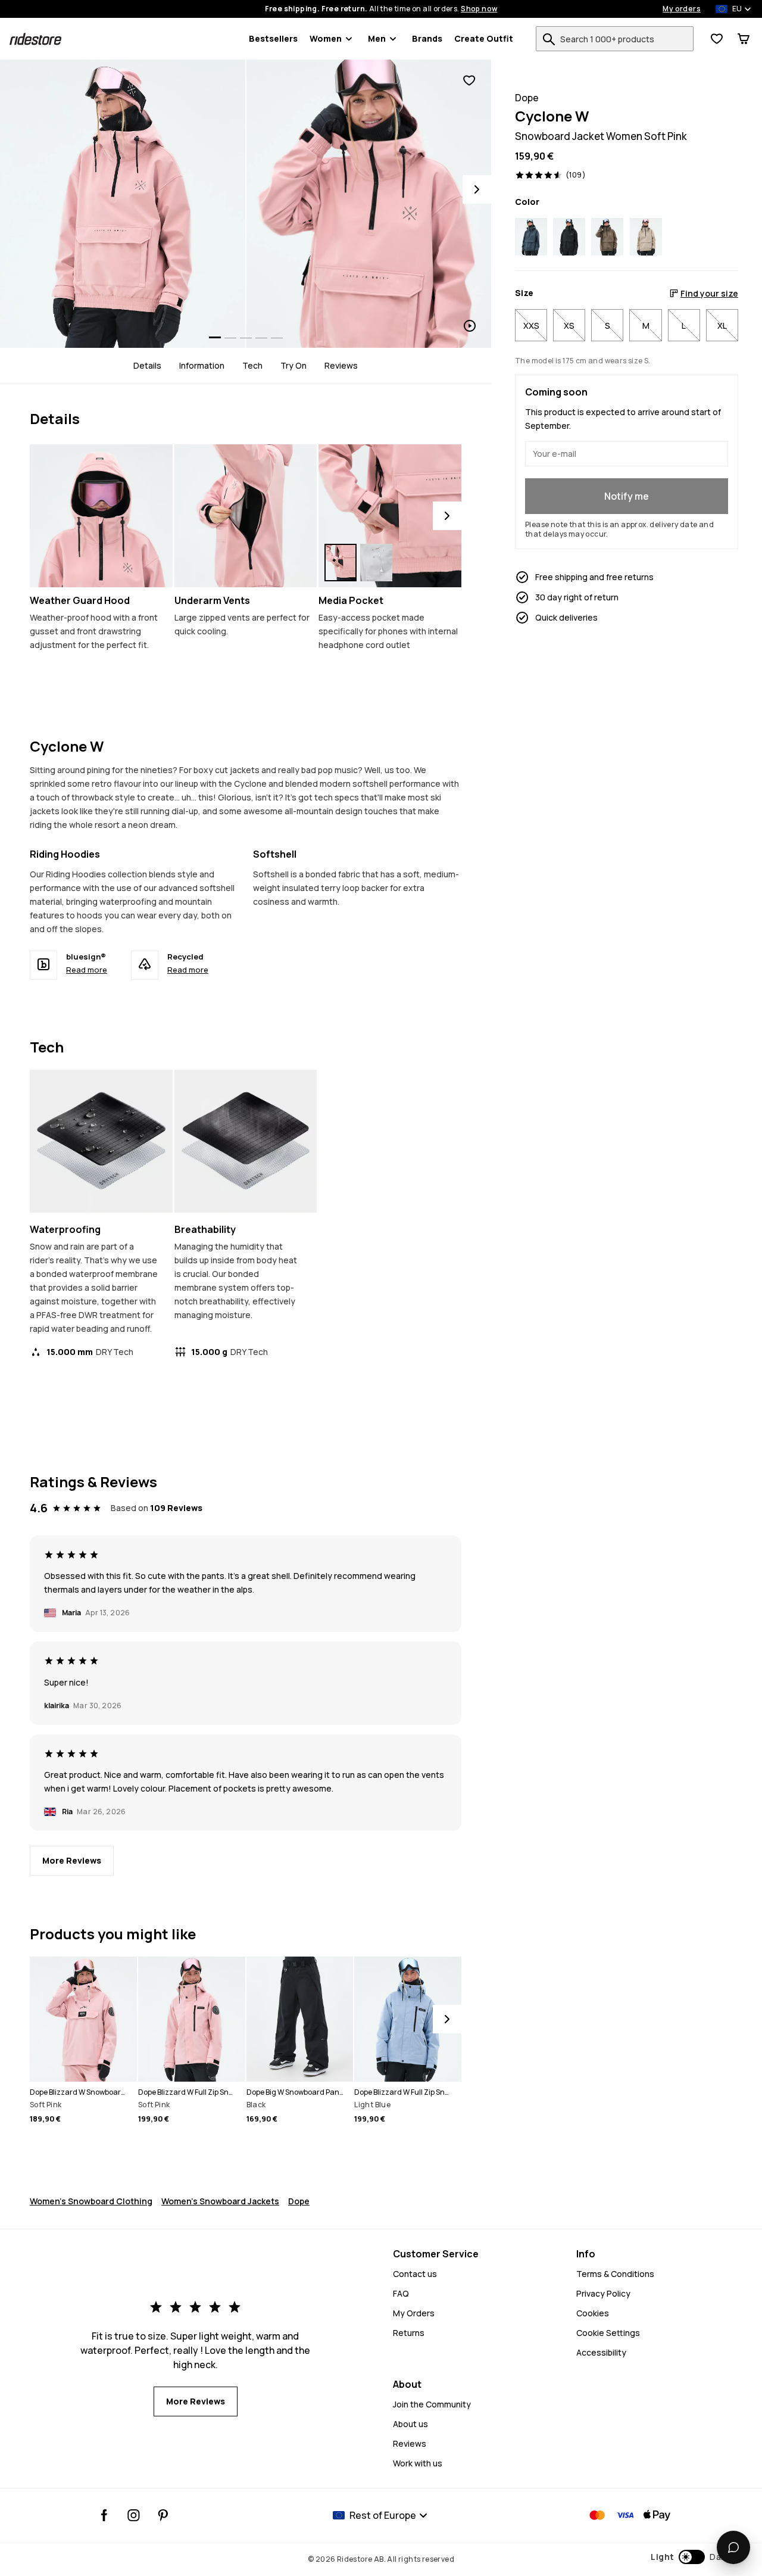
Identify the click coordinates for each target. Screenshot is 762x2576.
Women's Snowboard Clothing (91, 2201)
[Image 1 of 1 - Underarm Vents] (246, 516)
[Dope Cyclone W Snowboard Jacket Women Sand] (646, 237)
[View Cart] (744, 39)
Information (202, 366)
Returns (409, 2333)
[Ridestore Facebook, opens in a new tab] (104, 2515)
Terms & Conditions (615, 2274)
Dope (299, 2201)
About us (410, 2424)
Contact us (415, 2274)
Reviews (341, 366)
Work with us (418, 2463)
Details (147, 366)
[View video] (369, 204)
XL (722, 325)
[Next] (477, 189)
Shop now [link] (479, 9)
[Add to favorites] (469, 81)
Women (326, 38)
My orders (682, 9)
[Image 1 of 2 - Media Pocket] (390, 516)
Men (377, 38)
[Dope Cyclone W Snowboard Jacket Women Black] (569, 237)
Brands (427, 38)
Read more (87, 970)
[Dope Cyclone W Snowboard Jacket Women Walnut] (607, 237)
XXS (531, 325)
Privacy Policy (603, 2293)
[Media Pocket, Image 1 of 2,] (341, 563)
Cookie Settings (608, 2333)
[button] (690, 2557)
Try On (293, 366)
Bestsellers (273, 38)
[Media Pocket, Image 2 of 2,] (376, 563)
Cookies (593, 2313)
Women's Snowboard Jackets (220, 2201)
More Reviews (72, 1860)
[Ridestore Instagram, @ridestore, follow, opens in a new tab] (134, 2515)
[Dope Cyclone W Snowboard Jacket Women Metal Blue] (531, 237)
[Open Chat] (733, 2547)
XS (569, 325)
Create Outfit (484, 38)
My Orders (414, 2313)
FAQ (401, 2293)
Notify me (627, 496)
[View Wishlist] (717, 39)
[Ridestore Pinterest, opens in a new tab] (163, 2515)
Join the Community (432, 2404)
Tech (252, 366)
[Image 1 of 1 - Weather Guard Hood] (101, 516)
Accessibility (601, 2352)
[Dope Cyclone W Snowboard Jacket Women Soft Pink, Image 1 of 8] (123, 204)
